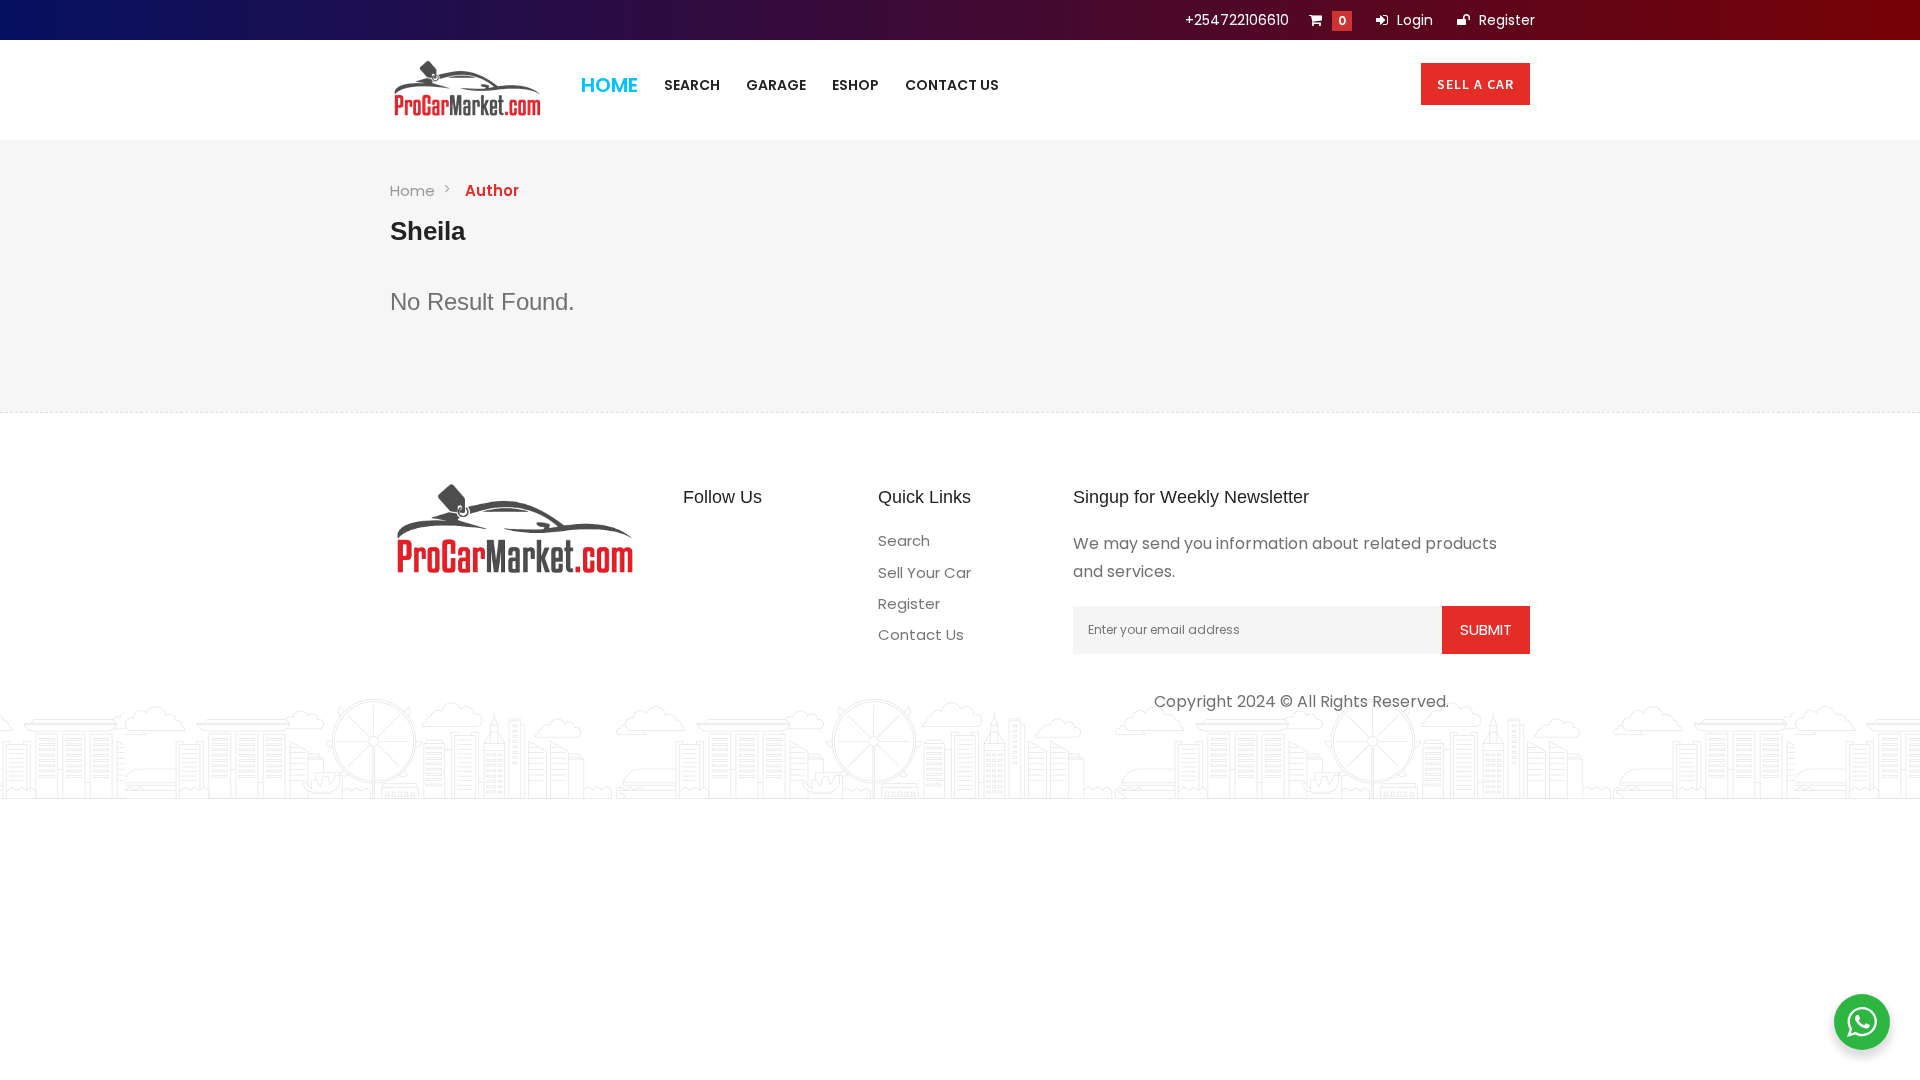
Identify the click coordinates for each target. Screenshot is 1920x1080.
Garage (776, 85)
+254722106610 (1237, 20)
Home (609, 85)
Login (1413, 20)
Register (1505, 20)
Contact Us (952, 85)
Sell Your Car (924, 572)
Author (492, 190)
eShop (855, 85)
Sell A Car (1475, 84)
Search (692, 85)
